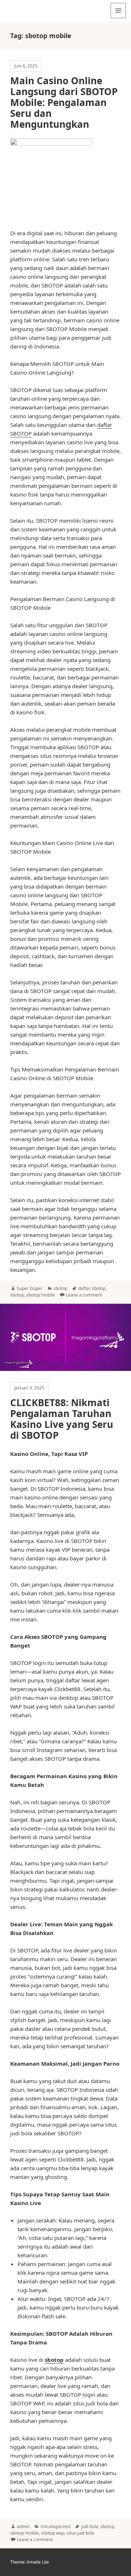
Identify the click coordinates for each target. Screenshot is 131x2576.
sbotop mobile (41, 1295)
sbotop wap (53, 2533)
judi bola (90, 2526)
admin (23, 2526)
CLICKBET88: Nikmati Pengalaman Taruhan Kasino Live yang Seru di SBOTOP (62, 1419)
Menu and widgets (118, 18)
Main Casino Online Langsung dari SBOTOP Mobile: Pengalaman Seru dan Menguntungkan (64, 102)
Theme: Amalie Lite (30, 2562)
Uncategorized (55, 2526)
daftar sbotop (92, 1288)
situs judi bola (80, 2533)
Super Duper (30, 1288)
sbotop (60, 1288)
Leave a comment (84, 1295)
